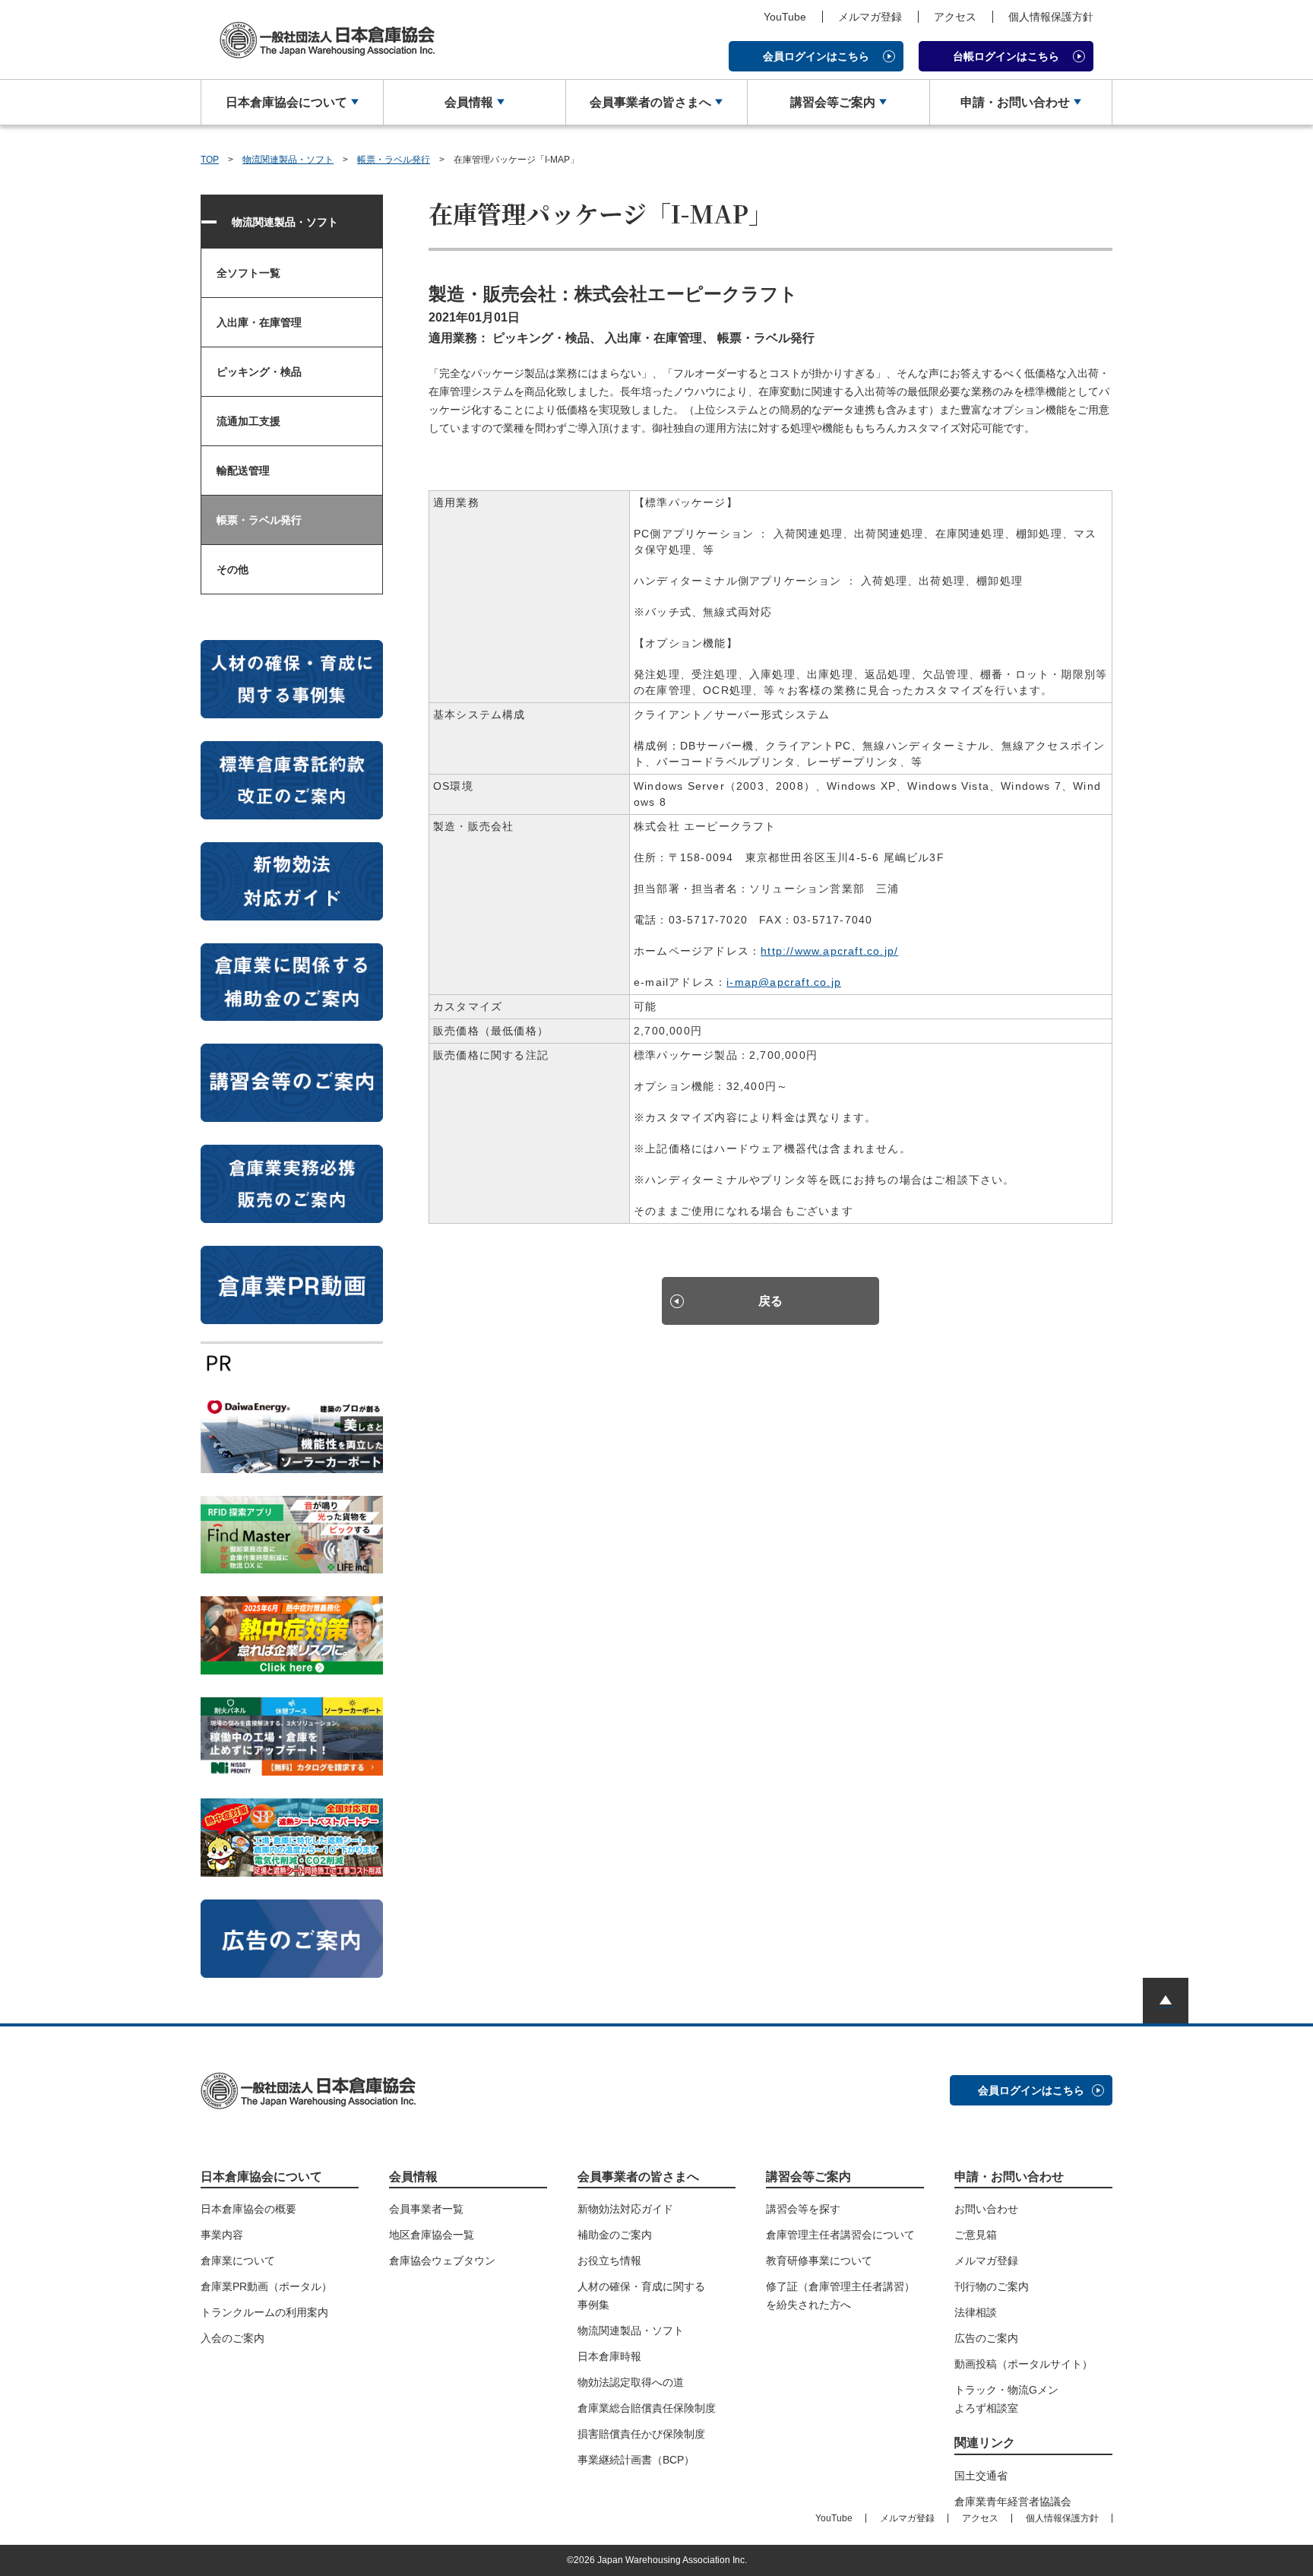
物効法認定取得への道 (631, 2382)
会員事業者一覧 (426, 2209)
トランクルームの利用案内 (264, 2312)
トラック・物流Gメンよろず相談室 (1006, 2399)
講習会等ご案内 (833, 102)
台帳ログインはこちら (1006, 56)
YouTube (785, 17)
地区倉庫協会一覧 (432, 2235)
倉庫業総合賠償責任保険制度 (647, 2408)
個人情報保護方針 (1051, 17)
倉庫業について (238, 2261)
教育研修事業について (819, 2261)
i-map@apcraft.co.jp (784, 982)
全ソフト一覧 (248, 273)
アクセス (955, 17)
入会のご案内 (233, 2338)
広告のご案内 (986, 2338)
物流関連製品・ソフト (288, 160)
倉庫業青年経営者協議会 (1013, 2502)
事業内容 (222, 2235)
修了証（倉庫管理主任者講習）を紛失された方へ (840, 2296)
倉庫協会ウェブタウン (442, 2261)
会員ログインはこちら (816, 56)
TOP (210, 160)
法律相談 (976, 2312)
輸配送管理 (243, 471)
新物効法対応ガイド (625, 2209)
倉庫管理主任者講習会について (840, 2235)
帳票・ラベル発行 (394, 160)
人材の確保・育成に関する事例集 (641, 2296)
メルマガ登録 (870, 17)
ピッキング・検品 (259, 372)
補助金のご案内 (615, 2235)
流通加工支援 (248, 421)
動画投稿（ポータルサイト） (1024, 2364)
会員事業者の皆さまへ (650, 102)
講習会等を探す (803, 2209)
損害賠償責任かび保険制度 (641, 2434)
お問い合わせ (986, 2209)
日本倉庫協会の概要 (248, 2209)
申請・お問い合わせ (1015, 102)
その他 (233, 569)
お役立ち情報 (609, 2261)
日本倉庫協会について (286, 102)
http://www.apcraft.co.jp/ (829, 951)
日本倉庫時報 (609, 2356)
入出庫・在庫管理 (259, 322)
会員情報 (469, 102)
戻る (770, 1301)
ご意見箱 (976, 2235)
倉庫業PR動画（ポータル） (266, 2286)
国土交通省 (981, 2476)
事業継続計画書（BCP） (636, 2460)
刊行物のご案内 (992, 2286)
